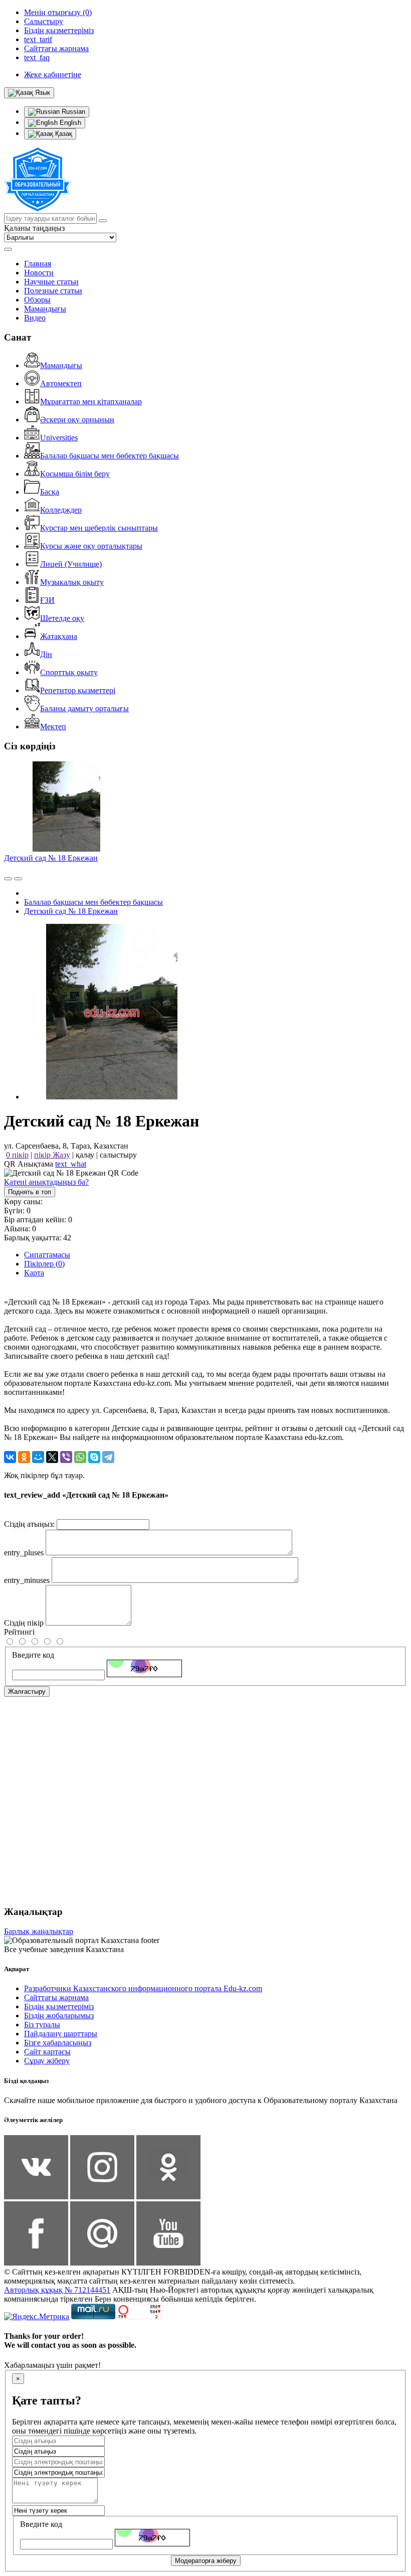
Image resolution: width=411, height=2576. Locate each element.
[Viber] (66, 1457)
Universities (59, 438)
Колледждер (61, 510)
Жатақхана (59, 636)
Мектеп (53, 727)
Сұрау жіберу (47, 2061)
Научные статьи (51, 282)
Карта (34, 1273)
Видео (35, 318)
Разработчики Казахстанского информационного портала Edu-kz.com (143, 1988)
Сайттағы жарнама (56, 1997)
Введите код (33, 1655)
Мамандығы (45, 309)
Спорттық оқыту (69, 672)
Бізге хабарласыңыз (58, 2043)
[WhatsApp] (80, 1457)
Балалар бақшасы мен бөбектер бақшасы (110, 456)
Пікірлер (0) (44, 1264)
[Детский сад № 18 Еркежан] (112, 1097)
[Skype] (94, 1457)
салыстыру (118, 1155)
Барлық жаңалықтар (39, 1931)
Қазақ (63, 134)
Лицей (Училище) (71, 564)
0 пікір (17, 1155)
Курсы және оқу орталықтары (91, 546)
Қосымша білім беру (75, 474)
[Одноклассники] (24, 1457)
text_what (71, 1164)
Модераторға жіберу (206, 2561)
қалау (85, 1155)
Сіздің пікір (24, 1623)
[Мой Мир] (38, 1457)
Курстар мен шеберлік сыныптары (99, 528)
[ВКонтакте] (10, 1457)
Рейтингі (19, 1632)
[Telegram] (108, 1457)
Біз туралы (42, 2025)
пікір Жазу (52, 1155)
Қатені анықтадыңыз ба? (46, 1182)
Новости (39, 273)
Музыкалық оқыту (72, 582)
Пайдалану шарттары (61, 2034)
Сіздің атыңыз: (29, 1524)
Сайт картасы (47, 2052)
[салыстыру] (8, 879)
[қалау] (18, 879)
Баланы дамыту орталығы (84, 708)
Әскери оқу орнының (77, 420)
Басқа (50, 492)
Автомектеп (61, 383)
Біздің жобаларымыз (59, 2016)
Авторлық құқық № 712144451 (57, 2290)
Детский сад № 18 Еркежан (51, 858)
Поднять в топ (30, 1192)
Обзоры (37, 300)
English (69, 123)
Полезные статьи (53, 291)
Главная (38, 264)
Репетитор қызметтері (78, 690)
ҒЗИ (47, 600)
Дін (46, 654)
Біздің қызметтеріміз (59, 2006)
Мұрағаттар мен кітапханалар (91, 401)
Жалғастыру (27, 1692)
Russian (72, 112)
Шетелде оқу (62, 618)
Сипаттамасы (47, 1255)
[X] (52, 1457)
